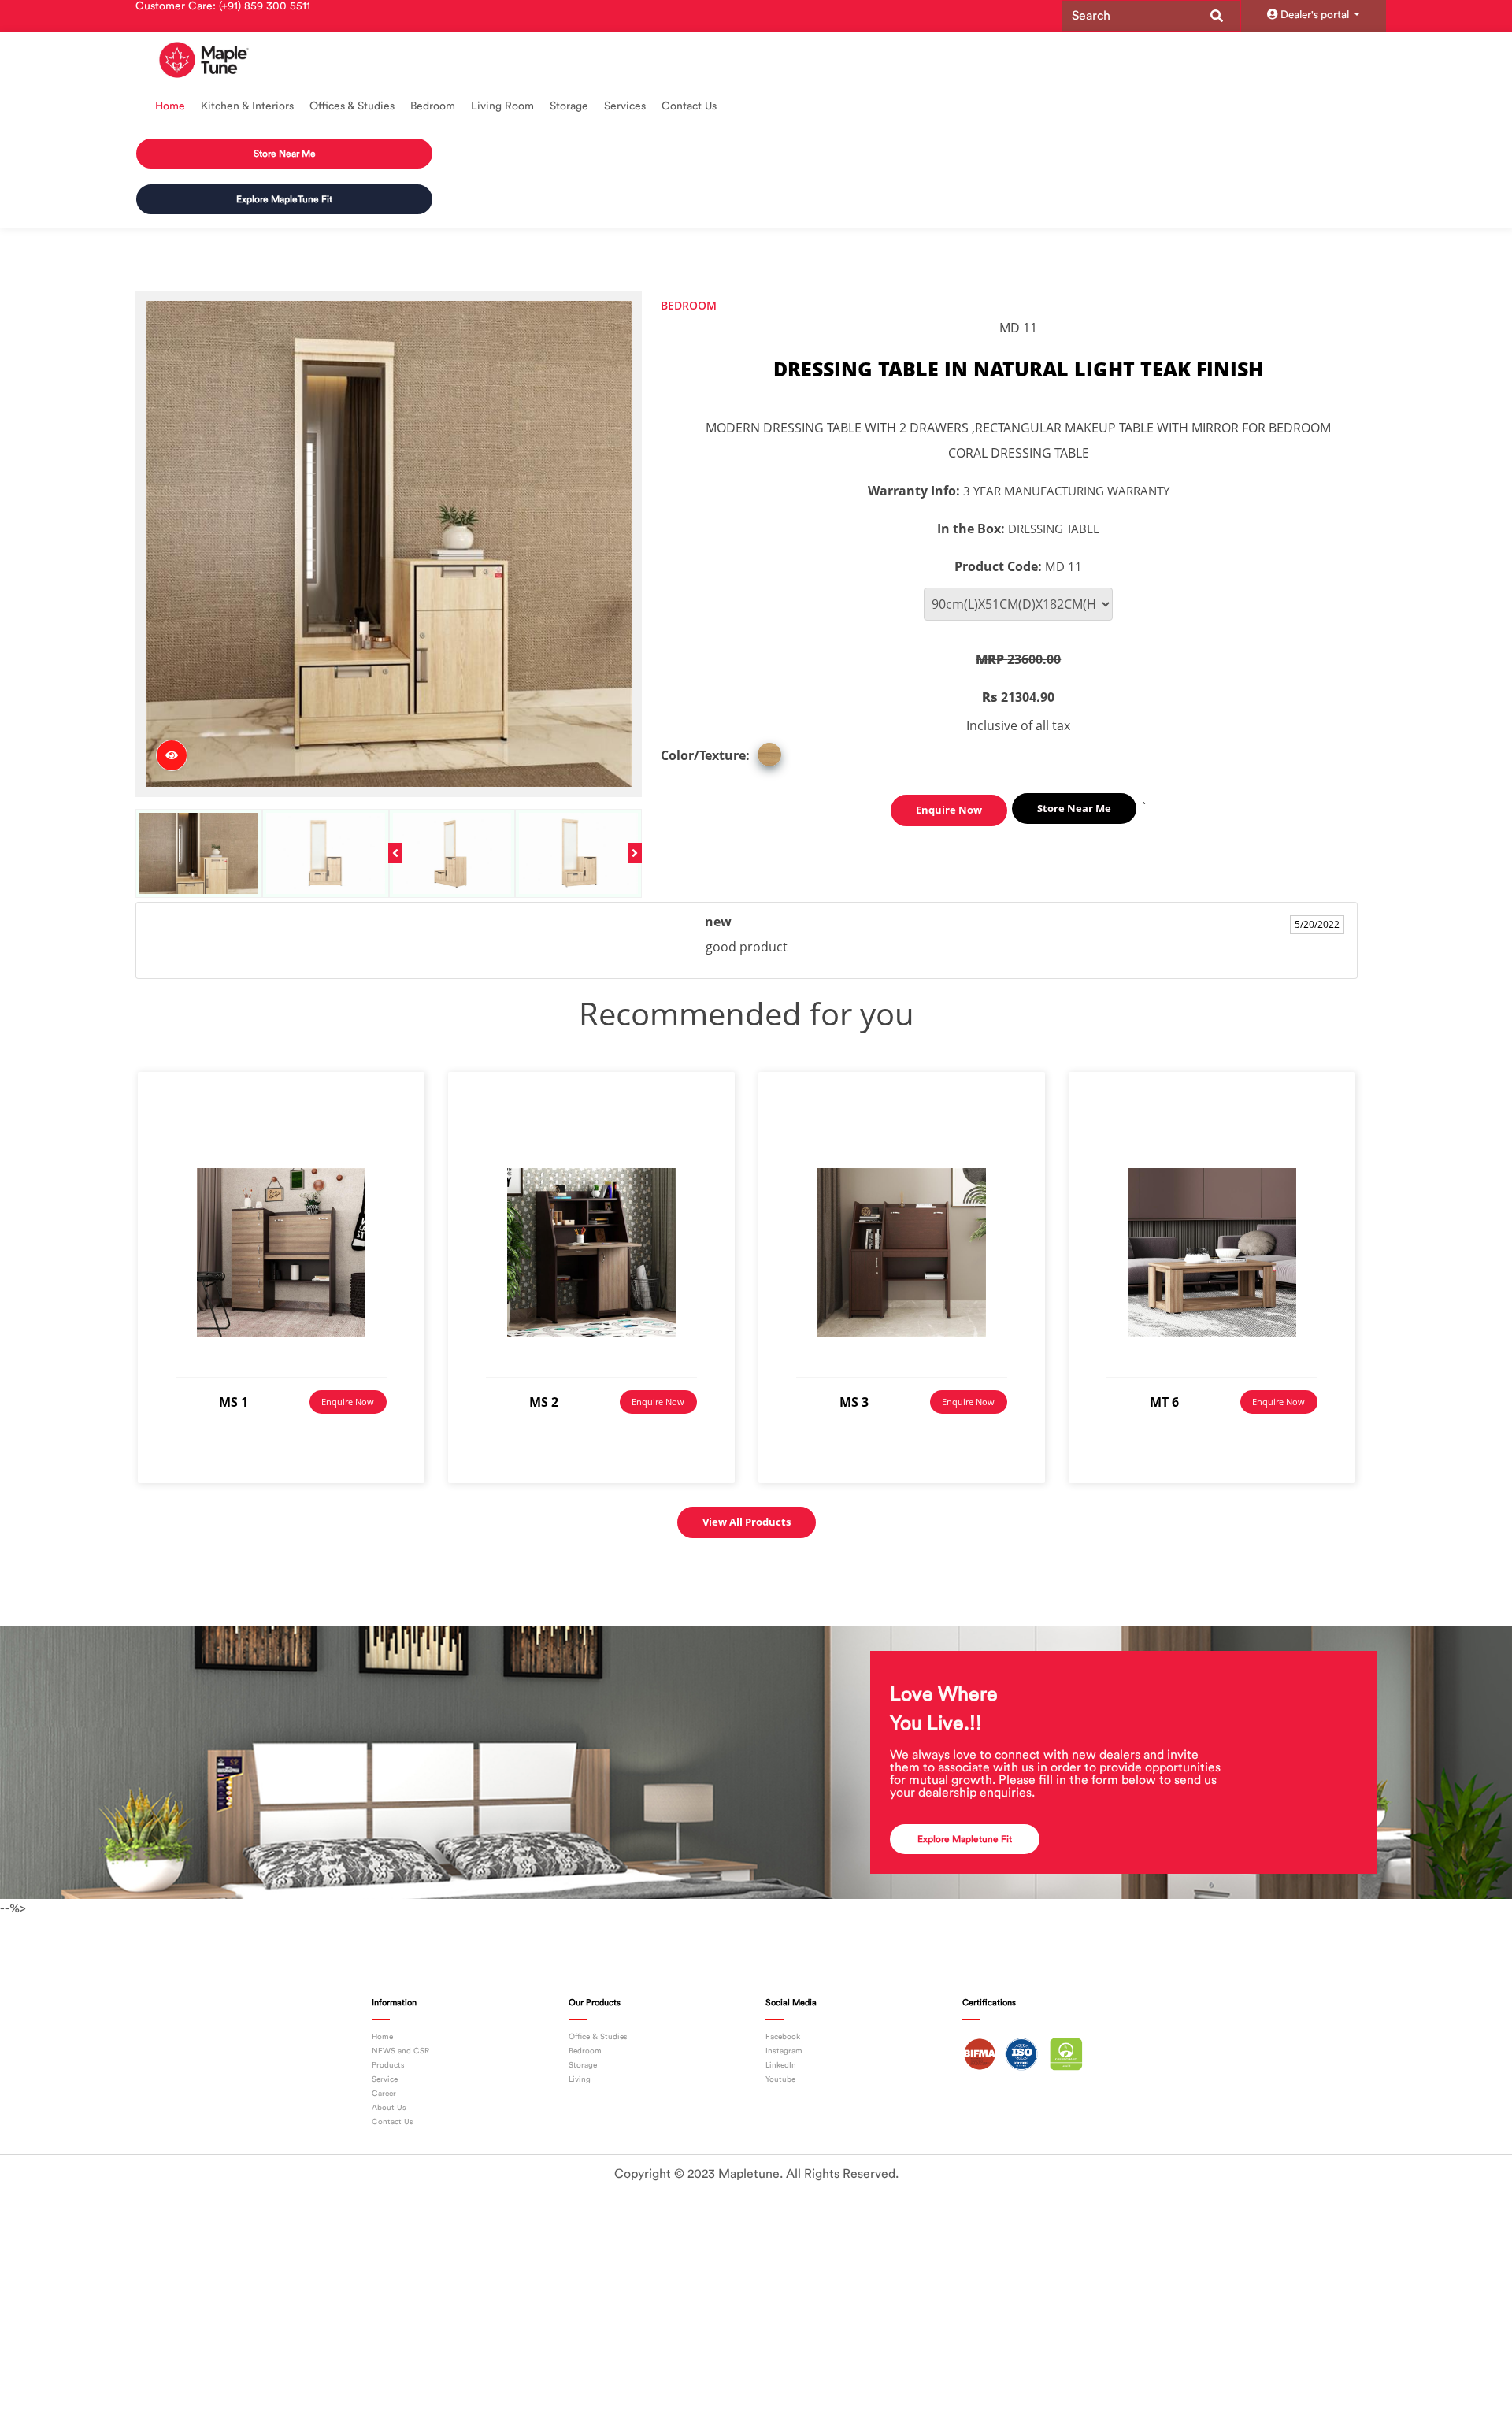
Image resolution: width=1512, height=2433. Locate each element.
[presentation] (395, 814)
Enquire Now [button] (949, 771)
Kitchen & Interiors (247, 106)
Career (384, 2055)
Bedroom (433, 106)
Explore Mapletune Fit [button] (965, 1801)
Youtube (780, 2041)
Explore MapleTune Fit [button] (283, 171)
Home (170, 106)
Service (385, 2041)
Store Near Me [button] (284, 144)
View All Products (747, 1483)
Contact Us (689, 106)
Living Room (502, 106)
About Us (389, 2069)
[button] (1074, 770)
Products (388, 2027)
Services (625, 106)
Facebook (783, 1998)
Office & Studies (598, 1998)
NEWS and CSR (400, 2012)
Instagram (784, 2012)
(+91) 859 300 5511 (265, 6)
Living (580, 2041)
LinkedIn (781, 2027)
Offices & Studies (352, 106)
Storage (569, 106)
